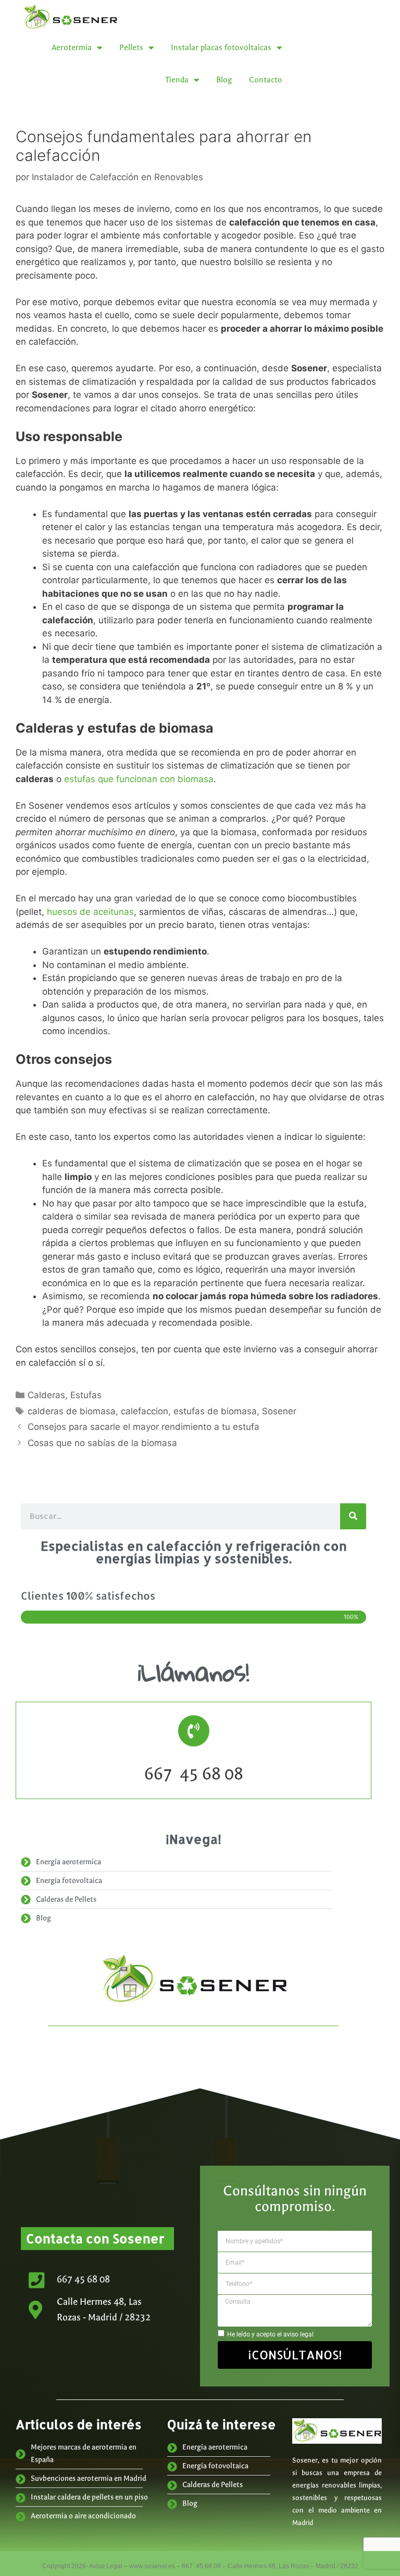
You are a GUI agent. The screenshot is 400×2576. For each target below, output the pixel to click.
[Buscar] (353, 1516)
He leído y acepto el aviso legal (270, 2334)
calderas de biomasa (72, 1411)
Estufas (86, 1395)
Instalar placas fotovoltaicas (221, 47)
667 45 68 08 (194, 1774)
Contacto (266, 80)
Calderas (46, 1395)
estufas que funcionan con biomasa (139, 779)
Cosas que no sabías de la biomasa (102, 1443)
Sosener (279, 1411)
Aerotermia (72, 47)
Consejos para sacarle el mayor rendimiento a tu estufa (143, 1427)
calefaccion (145, 1411)
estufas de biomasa (215, 1411)
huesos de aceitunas (90, 912)
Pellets (131, 47)
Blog (224, 80)
